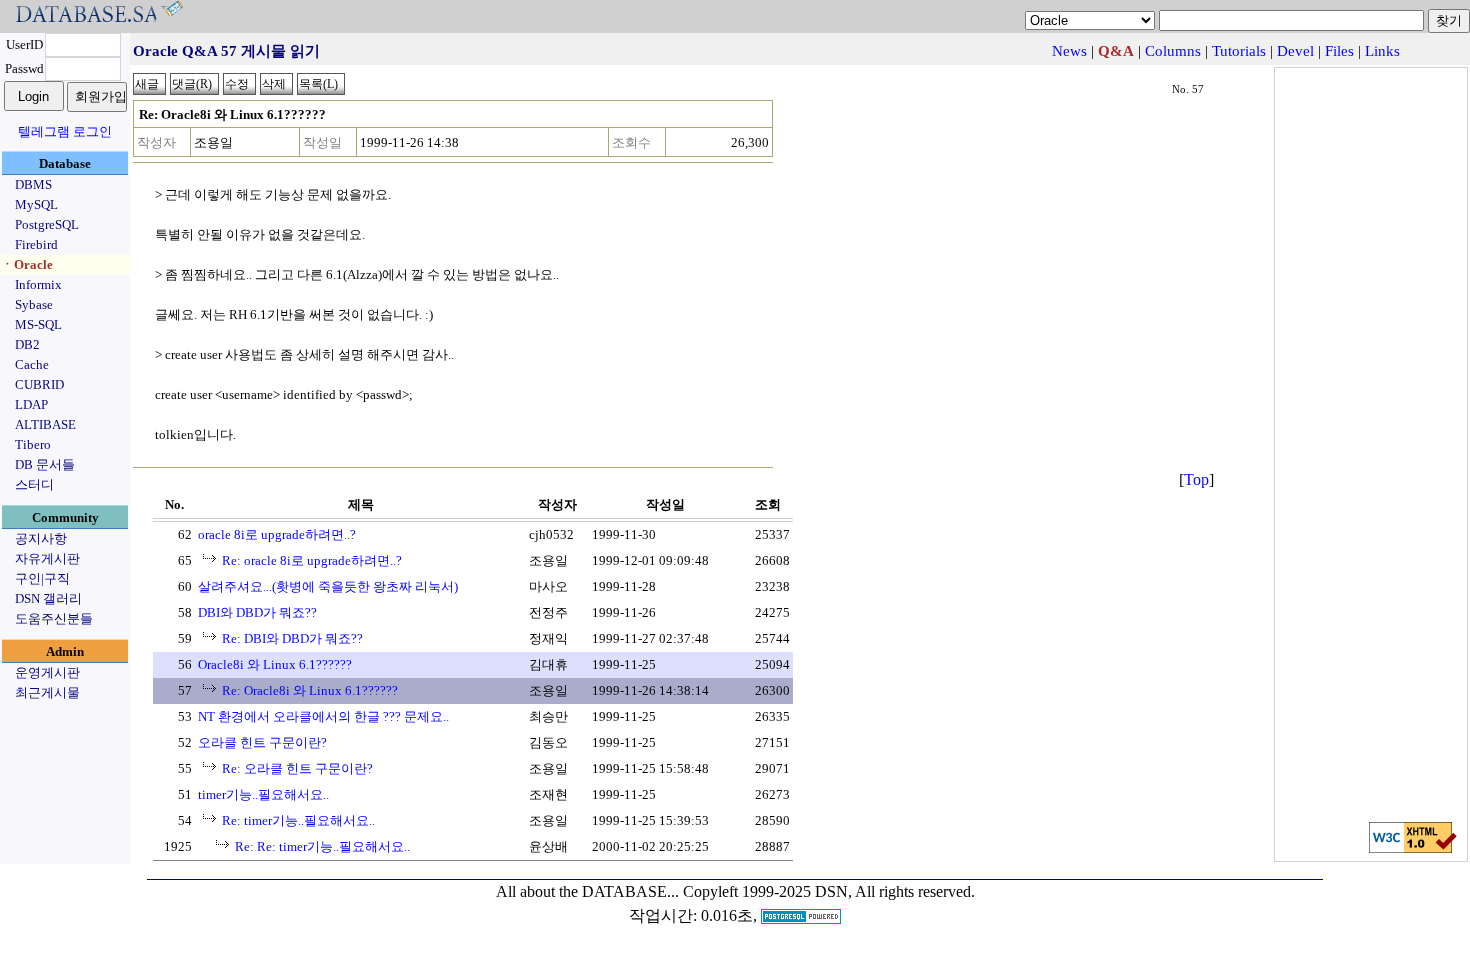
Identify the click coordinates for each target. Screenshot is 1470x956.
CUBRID (39, 384)
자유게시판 (47, 558)
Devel (1295, 51)
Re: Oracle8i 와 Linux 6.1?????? (310, 690)
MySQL (36, 204)
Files (1339, 51)
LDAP (31, 404)
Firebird (36, 244)
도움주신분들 (54, 618)
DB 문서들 (45, 464)
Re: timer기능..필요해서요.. (298, 820)
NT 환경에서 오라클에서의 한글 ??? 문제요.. (323, 716)
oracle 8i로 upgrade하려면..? (277, 534)
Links (1382, 51)
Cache (32, 364)
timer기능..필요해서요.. (263, 794)
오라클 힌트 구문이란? (262, 742)
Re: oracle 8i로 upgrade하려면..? (312, 560)
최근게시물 (47, 692)
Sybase (34, 304)
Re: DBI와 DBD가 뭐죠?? (292, 638)
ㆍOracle (27, 264)
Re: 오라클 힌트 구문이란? (297, 768)
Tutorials (1239, 51)
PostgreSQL (47, 224)
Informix (38, 284)
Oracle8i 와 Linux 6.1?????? (275, 664)
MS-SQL (38, 324)
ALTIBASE (45, 424)
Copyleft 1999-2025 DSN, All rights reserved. (829, 891)
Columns (1173, 51)
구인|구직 (42, 578)
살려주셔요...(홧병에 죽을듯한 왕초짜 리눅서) (328, 586)
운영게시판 (47, 672)
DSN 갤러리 (48, 598)
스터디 (34, 484)
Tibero (33, 444)
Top (1196, 479)
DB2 (27, 344)
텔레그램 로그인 (65, 131)
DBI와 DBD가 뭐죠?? (257, 612)
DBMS (33, 184)
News (1069, 51)
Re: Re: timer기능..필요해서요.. (322, 846)
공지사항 (41, 538)
